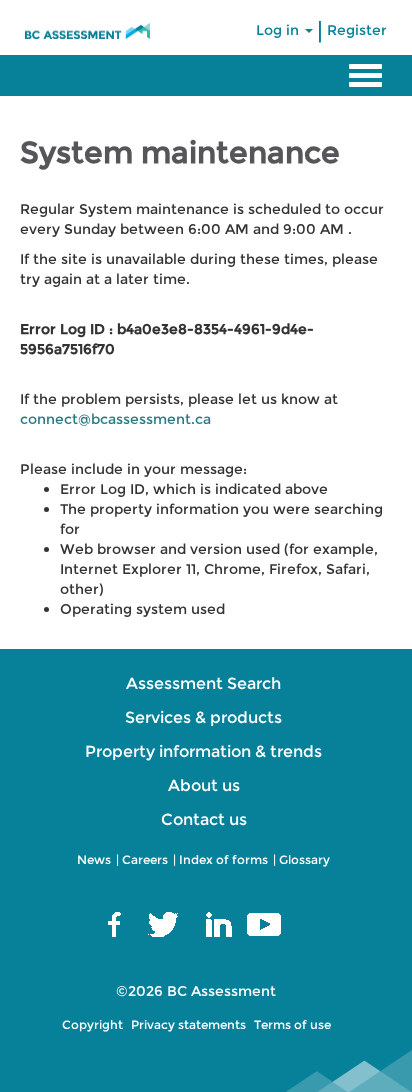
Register (357, 30)
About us (204, 785)
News (94, 859)
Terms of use (292, 1024)
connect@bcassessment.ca (115, 419)
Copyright (92, 1024)
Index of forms (223, 859)
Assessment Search (203, 683)
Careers (145, 859)
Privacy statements (188, 1024)
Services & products (203, 717)
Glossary (304, 859)
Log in (279, 30)
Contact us (204, 819)
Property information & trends (203, 751)
